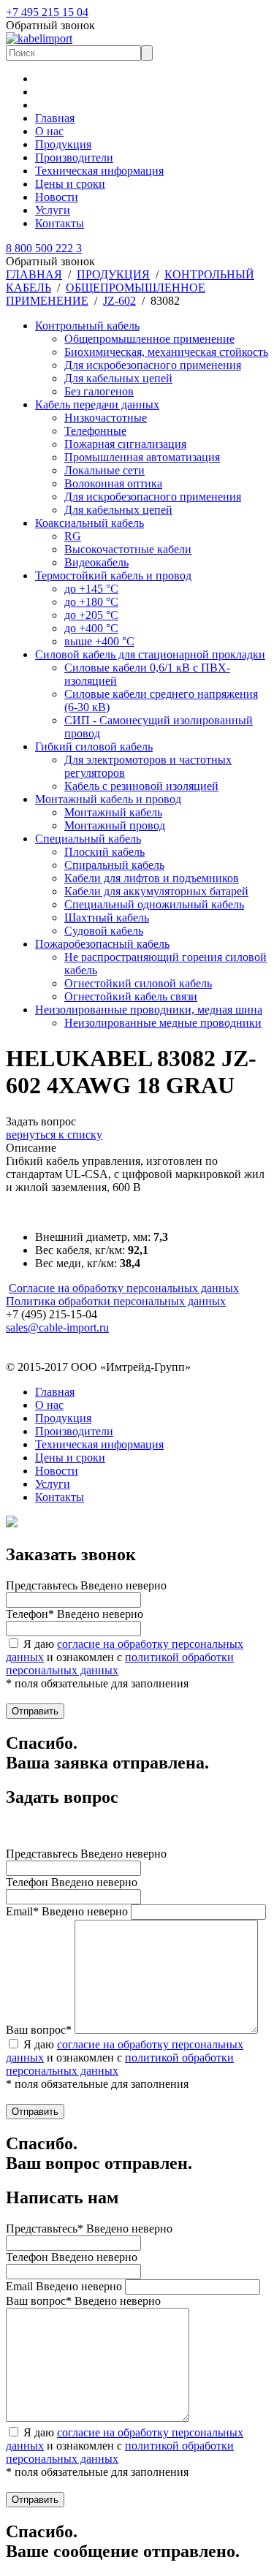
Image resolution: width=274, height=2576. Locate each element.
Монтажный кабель (113, 812)
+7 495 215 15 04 (47, 12)
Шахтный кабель (107, 917)
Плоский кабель (104, 852)
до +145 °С (91, 589)
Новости (57, 197)
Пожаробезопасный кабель (102, 944)
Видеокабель (96, 562)
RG (73, 536)
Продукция (63, 144)
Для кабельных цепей (118, 378)
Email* (67, 1911)
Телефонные (95, 431)
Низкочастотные (106, 418)
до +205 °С (91, 615)
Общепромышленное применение (149, 339)
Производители (74, 157)
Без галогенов (99, 391)
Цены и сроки (70, 184)
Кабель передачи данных (97, 404)
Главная (55, 118)
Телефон (72, 1882)
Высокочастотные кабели (128, 549)
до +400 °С (91, 628)
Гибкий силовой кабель (94, 746)
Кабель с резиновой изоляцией (141, 786)
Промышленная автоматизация (142, 457)
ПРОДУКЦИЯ (113, 274)
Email (64, 2286)
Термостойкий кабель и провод (113, 575)
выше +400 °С (99, 641)
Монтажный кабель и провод (108, 799)
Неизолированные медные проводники (163, 1023)
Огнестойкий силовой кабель (138, 983)
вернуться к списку (54, 1135)
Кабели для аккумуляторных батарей (156, 891)
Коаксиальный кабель (90, 523)
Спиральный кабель (114, 865)
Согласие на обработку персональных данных (124, 1288)
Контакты (60, 223)
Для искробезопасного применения (153, 365)
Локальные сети (104, 470)
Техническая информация (99, 171)
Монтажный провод (115, 825)
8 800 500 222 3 (44, 248)
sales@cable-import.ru (57, 1327)
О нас (49, 131)
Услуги (53, 210)
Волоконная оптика (113, 483)
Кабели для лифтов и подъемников (152, 878)
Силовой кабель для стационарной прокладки (150, 654)
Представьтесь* (89, 2229)
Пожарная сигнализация (125, 444)
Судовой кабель (104, 931)
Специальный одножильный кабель (154, 904)
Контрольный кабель (87, 326)
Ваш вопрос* (39, 2030)
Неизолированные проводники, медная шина (149, 1010)
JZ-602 (119, 301)
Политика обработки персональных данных (116, 1301)
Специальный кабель (88, 839)
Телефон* (75, 1614)
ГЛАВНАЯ (34, 274)
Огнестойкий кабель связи (131, 996)
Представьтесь (86, 1585)
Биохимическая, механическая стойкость (166, 352)
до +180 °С (91, 602)
